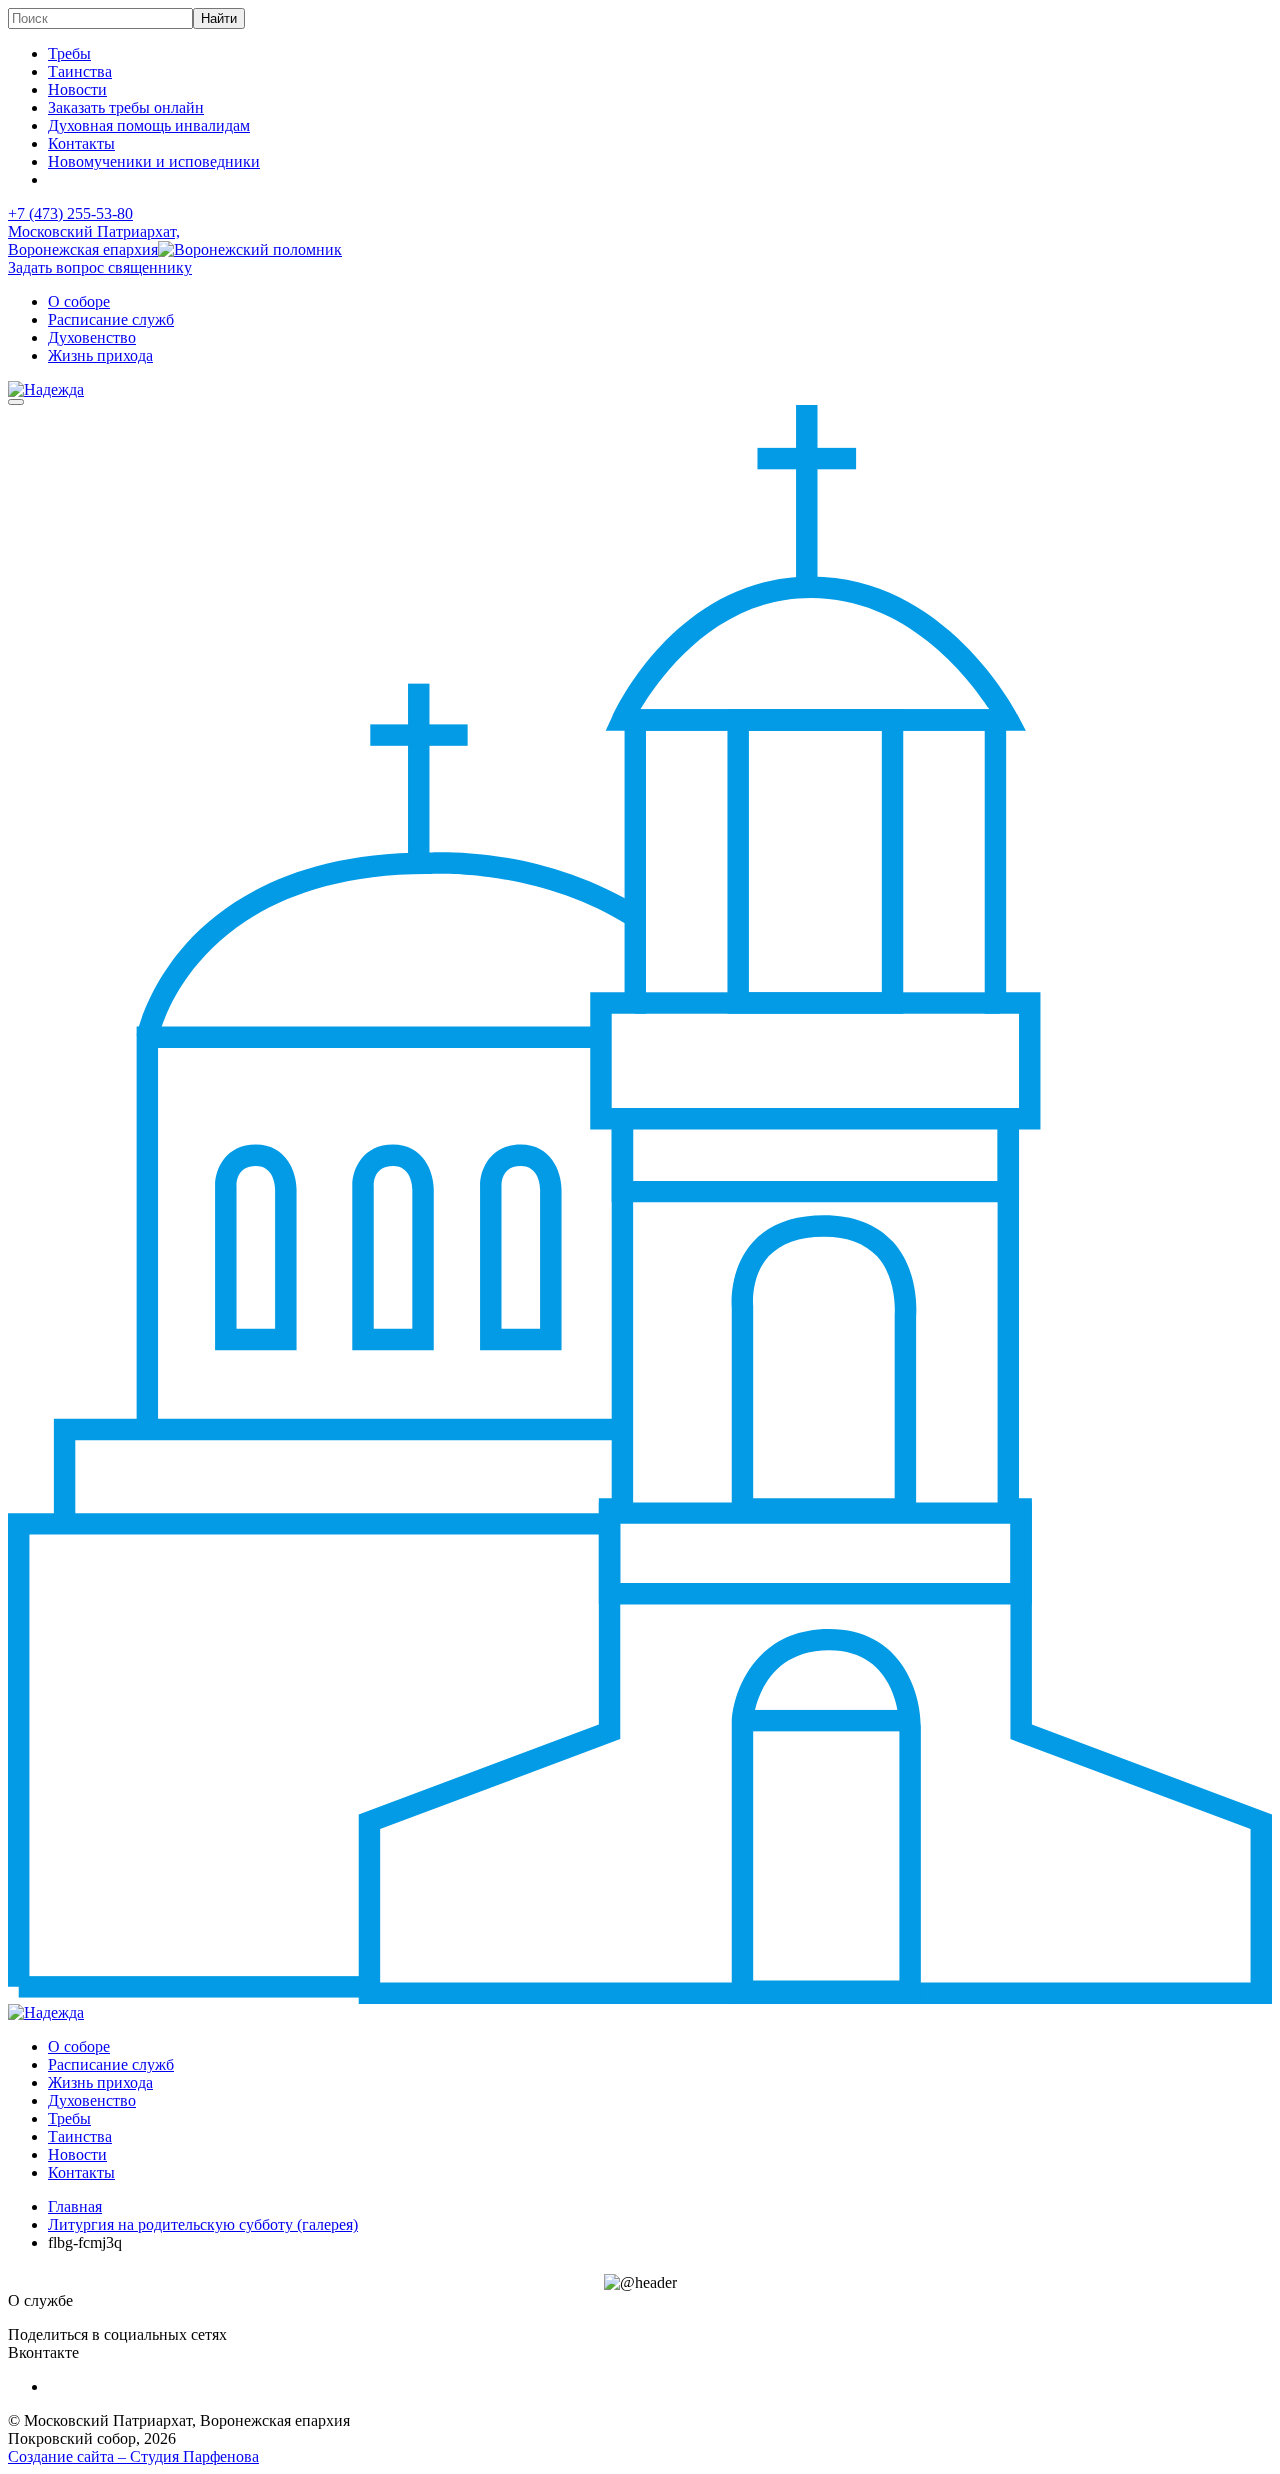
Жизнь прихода (100, 355)
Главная (75, 2206)
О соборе (79, 301)
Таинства (80, 71)
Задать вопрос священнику (100, 267)
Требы (69, 53)
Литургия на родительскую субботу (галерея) (203, 2224)
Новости (77, 89)
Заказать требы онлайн (126, 107)
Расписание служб (111, 319)
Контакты (81, 143)
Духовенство (92, 337)
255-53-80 (70, 213)
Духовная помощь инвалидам (149, 125)
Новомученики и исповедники (154, 161)
